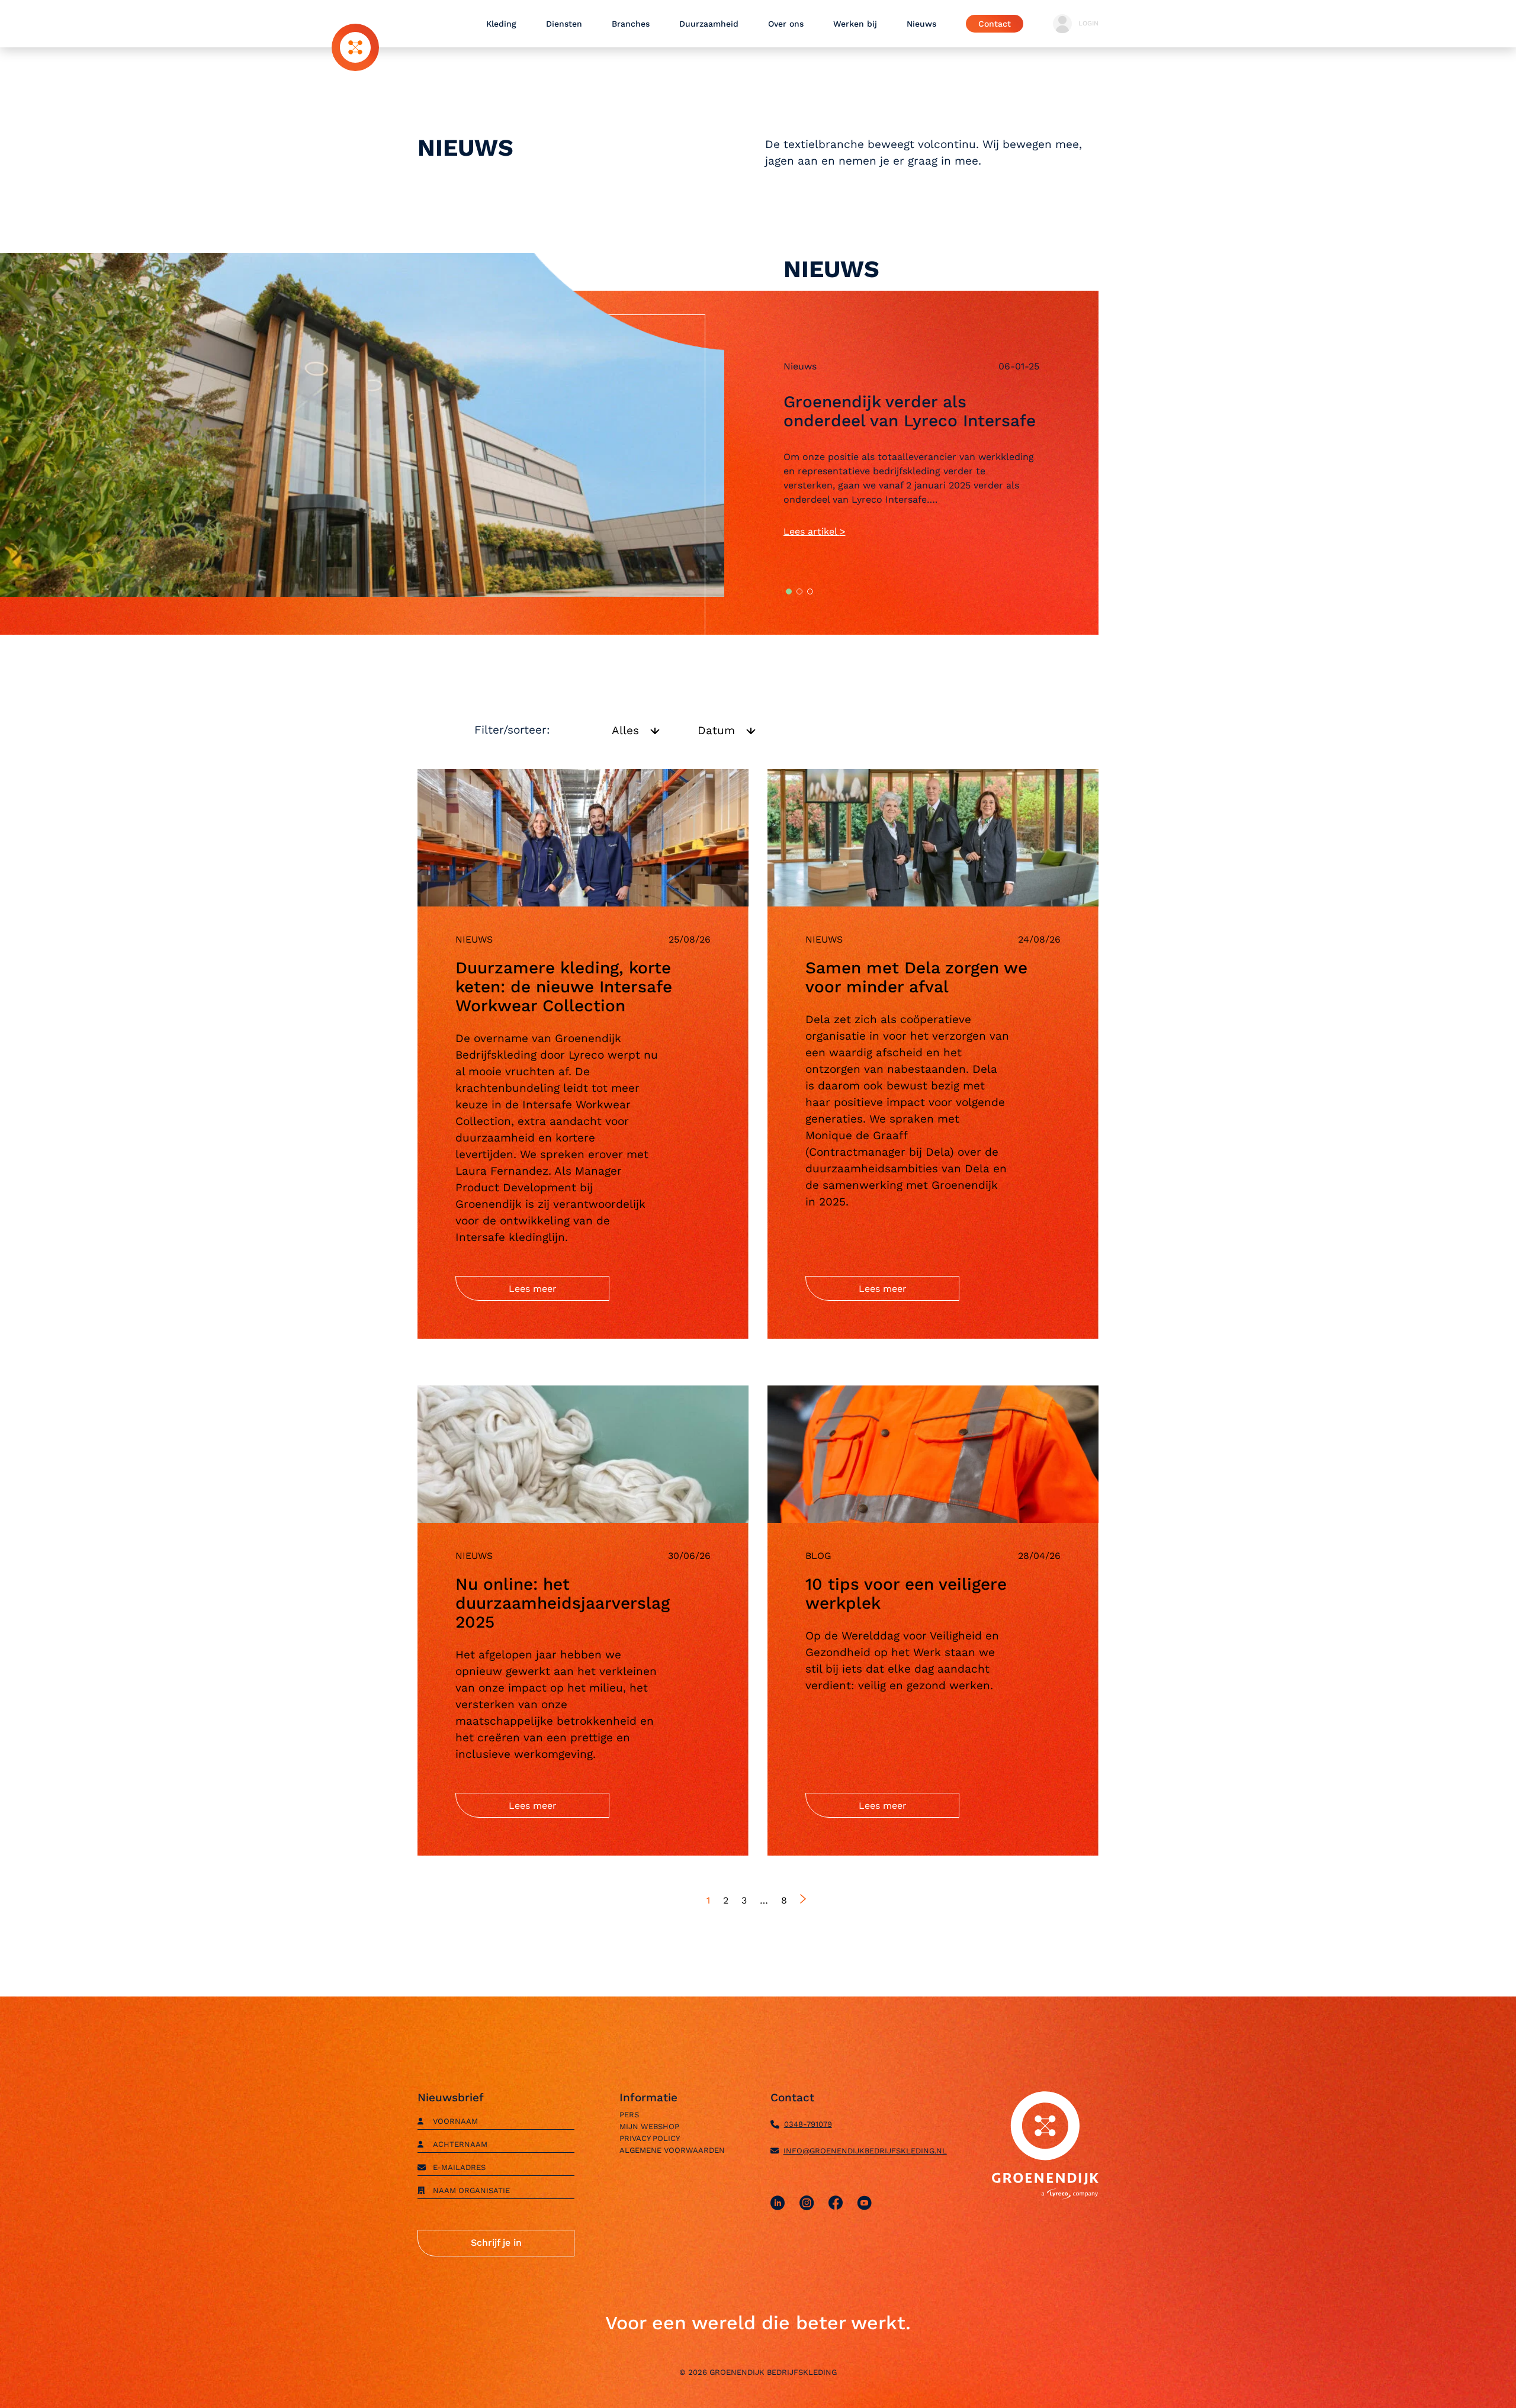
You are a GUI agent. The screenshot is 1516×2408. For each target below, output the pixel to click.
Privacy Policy (650, 2138)
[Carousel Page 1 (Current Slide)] (789, 591)
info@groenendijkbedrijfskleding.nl (865, 2151)
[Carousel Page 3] (810, 591)
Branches (631, 24)
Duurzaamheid (709, 24)
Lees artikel (812, 531)
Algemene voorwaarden (672, 2150)
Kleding (501, 24)
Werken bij (855, 24)
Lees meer (533, 1289)
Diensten (564, 24)
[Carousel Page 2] (799, 591)
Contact (995, 24)
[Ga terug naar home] (355, 47)
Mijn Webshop (649, 2126)
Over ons (786, 24)
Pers (629, 2115)
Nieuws (921, 24)
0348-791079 (808, 2124)
